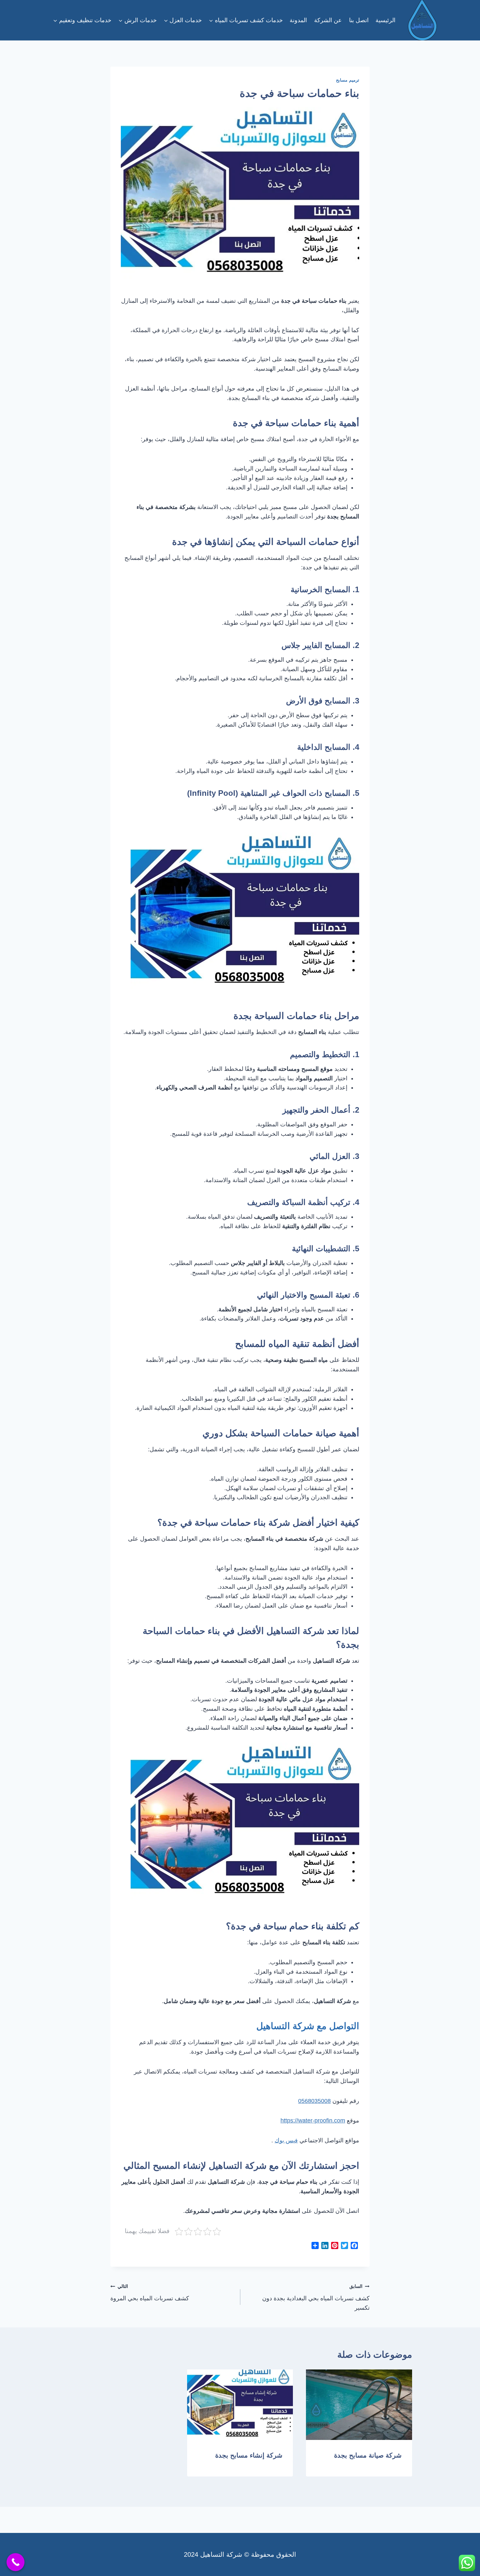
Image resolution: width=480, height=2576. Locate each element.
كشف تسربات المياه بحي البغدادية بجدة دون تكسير (316, 2297)
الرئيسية (385, 20)
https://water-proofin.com (313, 2121)
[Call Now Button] (16, 2562)
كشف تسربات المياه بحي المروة (150, 2293)
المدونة (298, 20)
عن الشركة (328, 20)
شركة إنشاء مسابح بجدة (249, 2455)
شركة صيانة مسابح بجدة (368, 2455)
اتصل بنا (359, 20)
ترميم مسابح (348, 80)
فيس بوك (286, 2140)
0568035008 (314, 2101)
